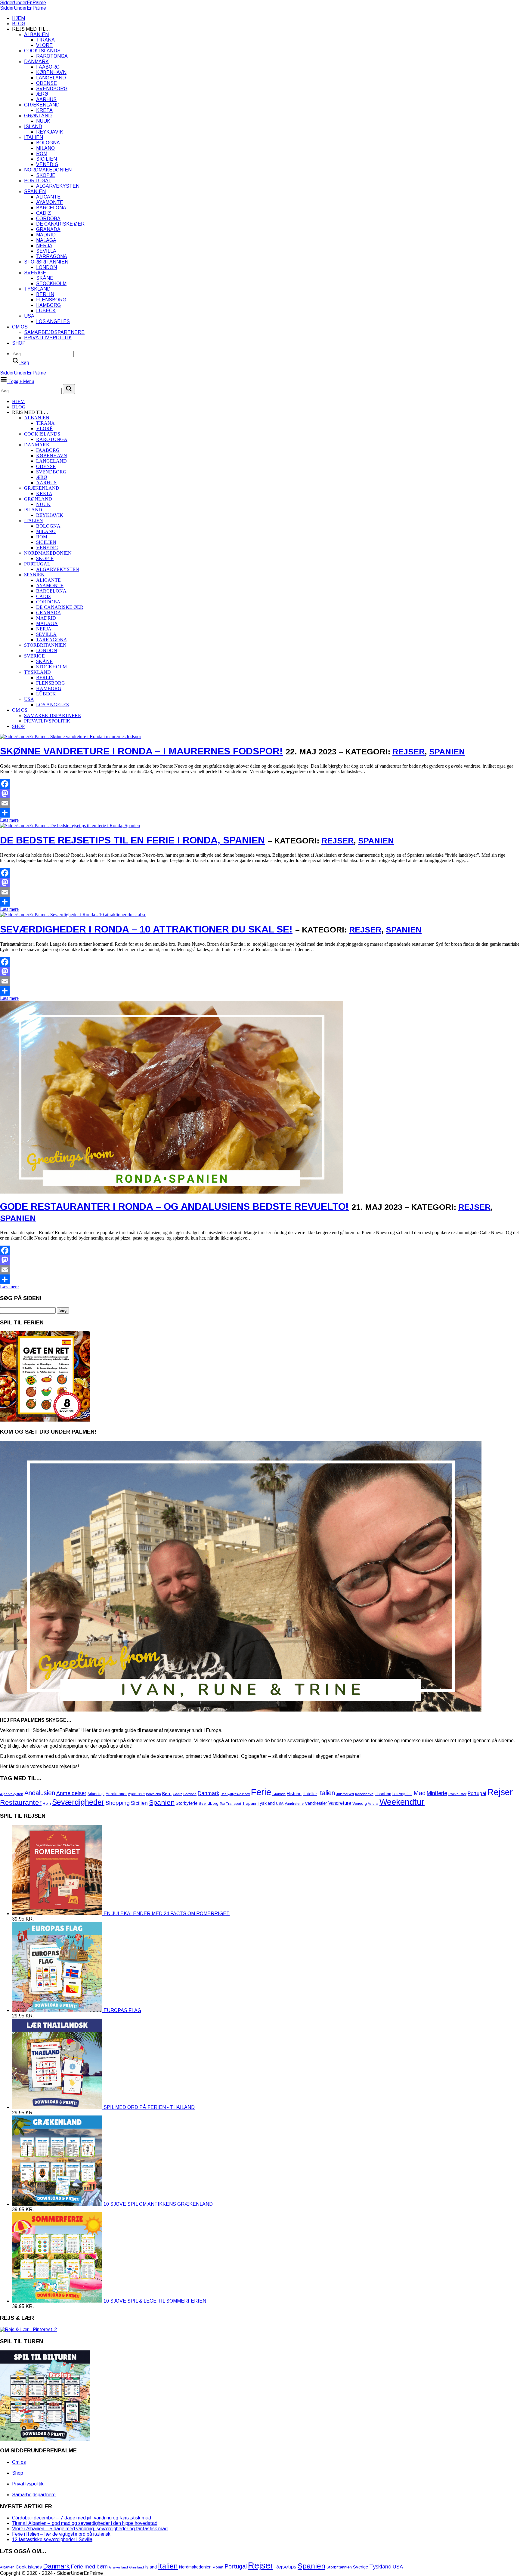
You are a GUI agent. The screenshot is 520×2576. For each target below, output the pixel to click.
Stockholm (51, 283)
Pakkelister (457, 1794)
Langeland (51, 78)
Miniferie (437, 1793)
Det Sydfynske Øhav (235, 1794)
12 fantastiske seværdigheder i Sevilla (52, 2539)
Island (33, 126)
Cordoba (48, 219)
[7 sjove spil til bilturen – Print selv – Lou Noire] (45, 2439)
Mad (419, 1793)
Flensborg (51, 300)
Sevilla (46, 251)
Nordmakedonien (48, 170)
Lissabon (383, 1794)
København (51, 72)
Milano (45, 148)
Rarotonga (52, 56)
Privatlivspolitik (48, 338)
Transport (234, 1804)
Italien (34, 137)
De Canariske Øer (60, 224)
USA (29, 316)
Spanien (35, 191)
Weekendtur (402, 1802)
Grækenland (42, 105)
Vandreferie (294, 1804)
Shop (19, 343)
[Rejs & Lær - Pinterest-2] (28, 2329)
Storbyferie (187, 1803)
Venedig (47, 164)
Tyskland (37, 289)
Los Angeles (53, 321)
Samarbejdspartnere (54, 332)
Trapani (249, 1803)
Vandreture (340, 1803)
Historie (294, 1794)
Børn (167, 1794)
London (46, 267)
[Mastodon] (260, 793)
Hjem (19, 18)
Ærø (42, 94)
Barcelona (51, 208)
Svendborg (52, 89)
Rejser (409, 752)
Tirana (45, 40)
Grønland (38, 116)
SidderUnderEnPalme (23, 3)
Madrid (46, 235)
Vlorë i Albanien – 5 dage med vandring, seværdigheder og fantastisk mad (90, 2529)
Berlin (45, 294)
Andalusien (40, 1793)
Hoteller (310, 1794)
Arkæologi (96, 1794)
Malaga (46, 240)
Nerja (44, 246)
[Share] (260, 813)
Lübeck (46, 311)
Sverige (35, 273)
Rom (42, 154)
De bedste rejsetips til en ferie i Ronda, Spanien (132, 840)
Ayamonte (50, 202)
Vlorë (44, 45)
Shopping (118, 1803)
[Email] (260, 803)
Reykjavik (50, 132)
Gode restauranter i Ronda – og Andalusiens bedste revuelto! (174, 1206)
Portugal (38, 181)
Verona (373, 1804)
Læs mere (9, 820)
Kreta (44, 110)
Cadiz (44, 213)
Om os (20, 327)
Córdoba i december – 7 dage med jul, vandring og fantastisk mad (82, 2518)
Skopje (46, 175)
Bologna (48, 143)
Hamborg (48, 305)
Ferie (261, 1792)
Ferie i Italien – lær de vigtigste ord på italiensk (61, 2534)
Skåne (45, 278)
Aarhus (46, 99)
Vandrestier (316, 1803)
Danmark (36, 62)
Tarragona (52, 256)
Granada (48, 229)
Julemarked (345, 1794)
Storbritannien (46, 262)
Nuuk (43, 121)
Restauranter (21, 1802)
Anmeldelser (71, 1793)
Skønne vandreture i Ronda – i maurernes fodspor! (141, 751)
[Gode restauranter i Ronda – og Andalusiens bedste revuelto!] (172, 1338)
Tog (222, 1804)
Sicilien (46, 159)
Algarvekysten (58, 186)
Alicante (48, 197)
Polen (218, 2567)
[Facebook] (260, 784)
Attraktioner (116, 1794)
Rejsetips (285, 2567)
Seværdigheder (78, 1802)
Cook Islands (42, 51)
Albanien (36, 34)
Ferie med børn (89, 2567)
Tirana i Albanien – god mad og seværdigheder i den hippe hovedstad (85, 2523)
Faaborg (48, 67)
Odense (46, 83)
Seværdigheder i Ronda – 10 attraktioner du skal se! (146, 929)
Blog (19, 24)
